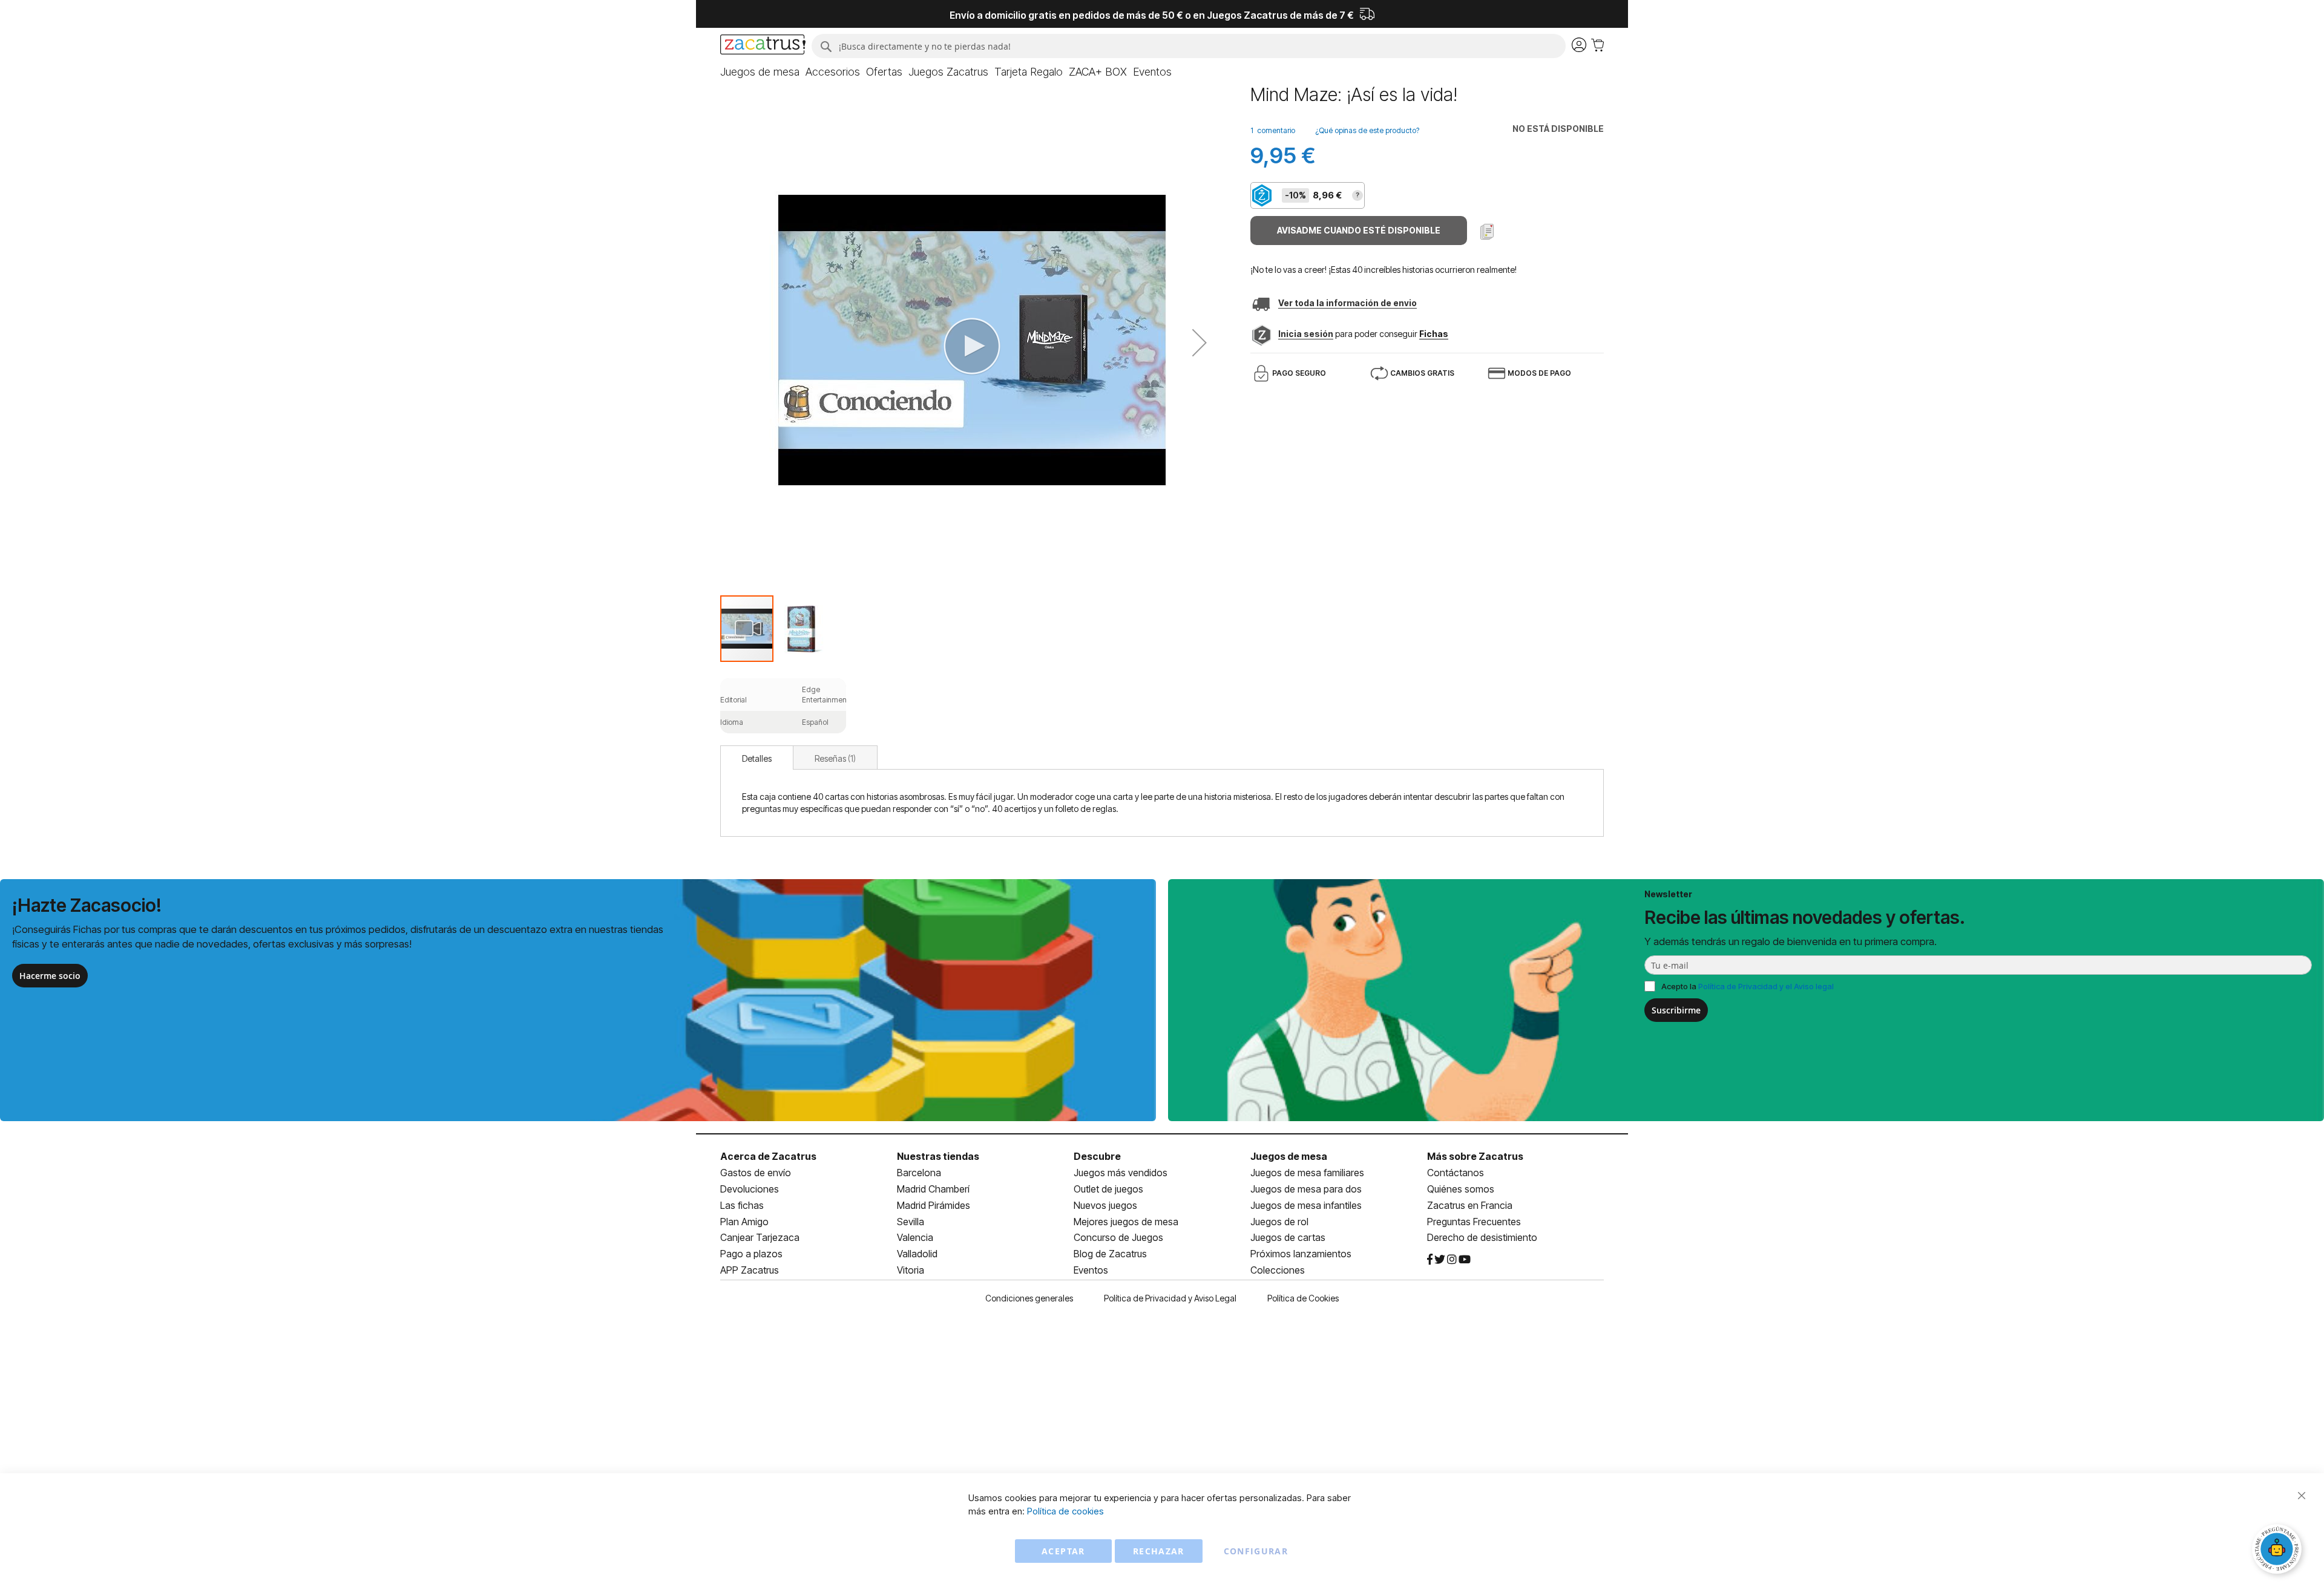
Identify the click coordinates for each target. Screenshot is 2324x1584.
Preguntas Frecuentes (1474, 1222)
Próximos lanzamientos (1301, 1254)
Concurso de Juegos (1118, 1237)
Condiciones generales (1029, 1298)
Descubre (1097, 1156)
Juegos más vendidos (1121, 1173)
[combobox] (1189, 46)
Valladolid (917, 1254)
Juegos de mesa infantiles (1306, 1205)
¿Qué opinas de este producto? (1367, 130)
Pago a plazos (751, 1254)
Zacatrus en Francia (1470, 1205)
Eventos (1091, 1270)
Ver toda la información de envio (1347, 303)
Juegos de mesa (1289, 1156)
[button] (1200, 342)
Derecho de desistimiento (1482, 1237)
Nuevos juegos (1105, 1205)
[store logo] (763, 46)
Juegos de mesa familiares (1307, 1173)
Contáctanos (1456, 1173)
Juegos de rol (1279, 1222)
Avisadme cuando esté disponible (1359, 230)
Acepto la (1748, 986)
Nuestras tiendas (938, 1156)
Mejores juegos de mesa (1126, 1222)
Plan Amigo (744, 1222)
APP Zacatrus (750, 1270)
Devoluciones (750, 1189)
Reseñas (834, 758)
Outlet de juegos (1108, 1189)
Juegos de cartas (1288, 1237)
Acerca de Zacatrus (768, 1156)
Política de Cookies (1303, 1298)
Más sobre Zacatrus (1475, 1156)
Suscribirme (1676, 1010)
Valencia (915, 1237)
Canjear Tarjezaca (760, 1237)
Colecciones (1278, 1270)
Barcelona (919, 1173)
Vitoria (911, 1270)
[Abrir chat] (2279, 1551)
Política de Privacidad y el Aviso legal (1766, 986)
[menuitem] (760, 72)
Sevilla (911, 1222)
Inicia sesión (1306, 334)
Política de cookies (1065, 1511)
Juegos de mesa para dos (1306, 1189)
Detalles (757, 758)
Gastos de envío (756, 1173)
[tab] (757, 758)
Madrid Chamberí (933, 1189)
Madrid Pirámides (934, 1205)
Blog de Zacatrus (1110, 1254)
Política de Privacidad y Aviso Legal (1170, 1298)
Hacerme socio (50, 976)
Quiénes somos (1461, 1189)
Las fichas (742, 1205)
